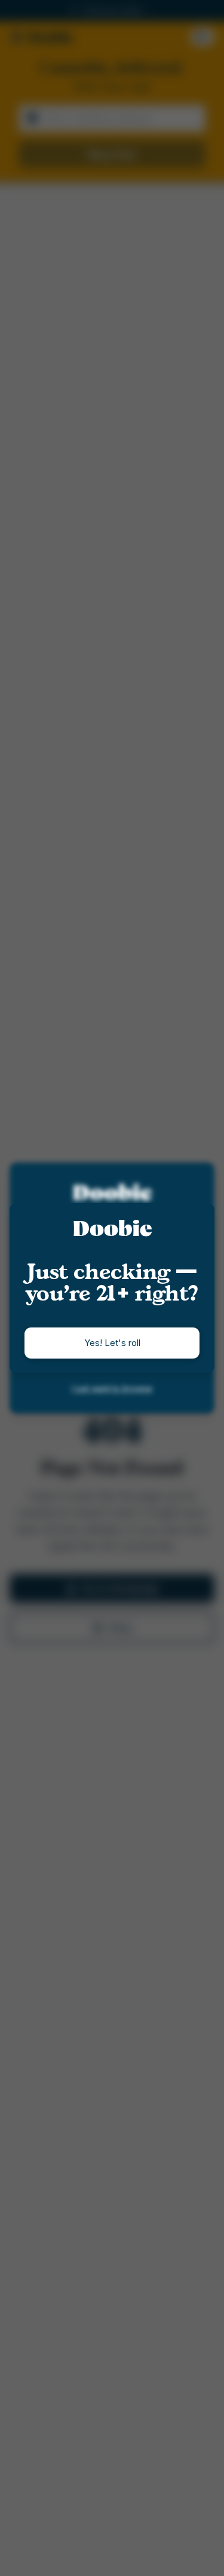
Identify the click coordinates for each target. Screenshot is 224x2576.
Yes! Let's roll (112, 1343)
